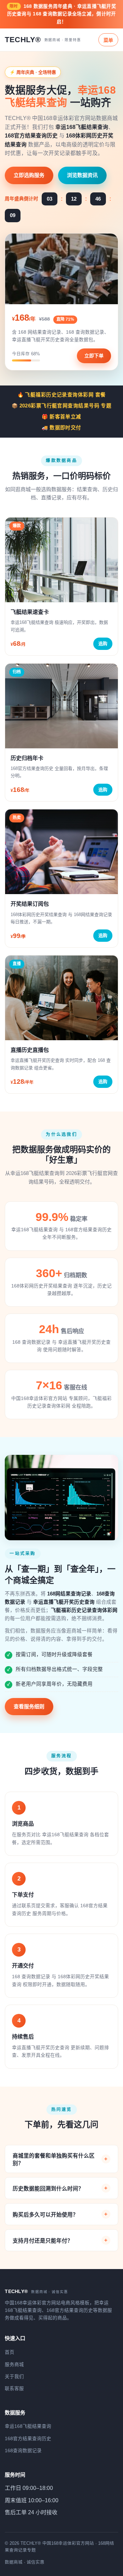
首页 (10, 2352)
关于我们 (14, 2377)
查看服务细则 (29, 1706)
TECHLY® (43, 40)
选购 (103, 644)
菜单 (108, 40)
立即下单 (94, 356)
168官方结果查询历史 (28, 2439)
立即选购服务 (29, 175)
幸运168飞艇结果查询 (28, 2426)
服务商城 (14, 2365)
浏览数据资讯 (82, 175)
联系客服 (14, 2389)
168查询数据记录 (23, 2451)
